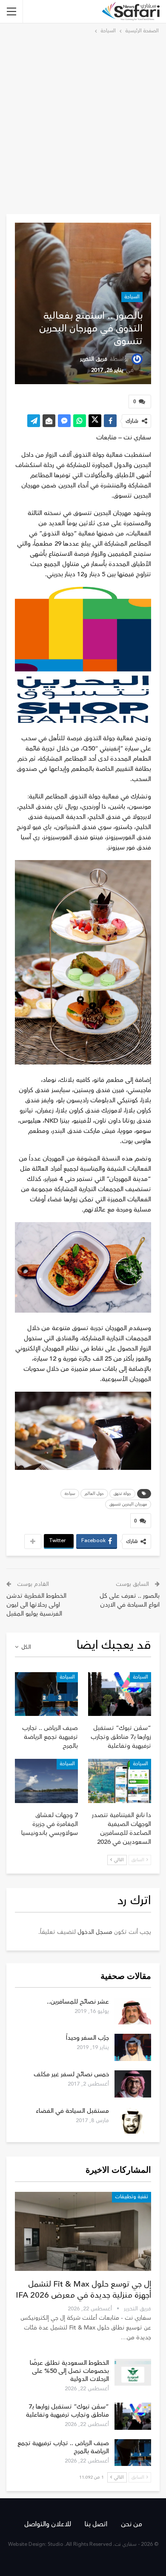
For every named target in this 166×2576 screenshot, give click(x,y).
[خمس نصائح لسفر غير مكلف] (133, 2084)
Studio (56, 2544)
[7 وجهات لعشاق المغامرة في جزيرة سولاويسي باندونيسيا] (46, 1781)
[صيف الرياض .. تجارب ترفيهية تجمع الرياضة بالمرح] (46, 1694)
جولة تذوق (122, 1494)
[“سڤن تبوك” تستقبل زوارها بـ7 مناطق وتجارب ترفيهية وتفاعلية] (120, 1694)
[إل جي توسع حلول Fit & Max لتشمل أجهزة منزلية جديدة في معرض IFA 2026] (83, 2231)
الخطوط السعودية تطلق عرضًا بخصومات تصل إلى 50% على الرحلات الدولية (69, 2371)
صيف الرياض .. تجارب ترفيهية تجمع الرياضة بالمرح (63, 2447)
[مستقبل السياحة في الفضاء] (133, 2120)
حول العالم (94, 1494)
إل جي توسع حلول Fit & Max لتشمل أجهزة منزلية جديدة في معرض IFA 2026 (83, 2290)
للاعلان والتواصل (48, 2524)
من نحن (132, 2524)
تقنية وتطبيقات (132, 2197)
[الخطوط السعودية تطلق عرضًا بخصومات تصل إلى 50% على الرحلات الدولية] (133, 2372)
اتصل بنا (96, 2524)
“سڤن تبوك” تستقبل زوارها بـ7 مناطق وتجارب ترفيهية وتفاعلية (67, 2411)
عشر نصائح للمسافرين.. (78, 2002)
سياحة (70, 1494)
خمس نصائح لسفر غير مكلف (71, 2074)
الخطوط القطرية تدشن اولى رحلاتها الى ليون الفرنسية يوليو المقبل (36, 1605)
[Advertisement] (83, 123)
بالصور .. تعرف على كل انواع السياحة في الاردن (130, 1600)
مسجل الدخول (95, 1932)
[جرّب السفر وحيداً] (133, 2047)
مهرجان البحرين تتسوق (128, 1504)
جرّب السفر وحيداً (87, 2038)
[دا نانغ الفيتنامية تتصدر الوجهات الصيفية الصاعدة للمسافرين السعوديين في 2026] (120, 1781)
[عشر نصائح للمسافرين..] (133, 2011)
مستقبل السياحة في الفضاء (72, 2111)
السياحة (132, 297)
